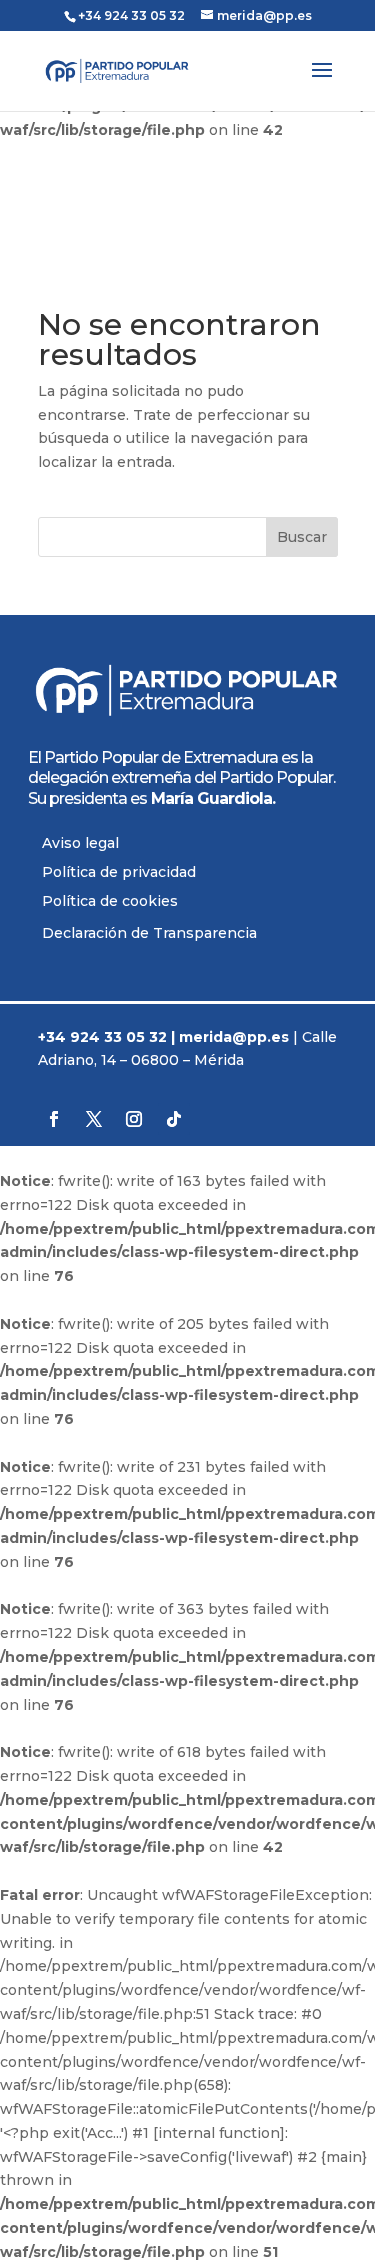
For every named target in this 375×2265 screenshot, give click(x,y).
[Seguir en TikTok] (174, 1119)
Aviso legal (80, 843)
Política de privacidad (119, 872)
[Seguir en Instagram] (134, 1119)
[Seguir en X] (94, 1119)
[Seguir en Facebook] (54, 1119)
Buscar (302, 537)
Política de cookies (110, 901)
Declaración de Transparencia (149, 933)
